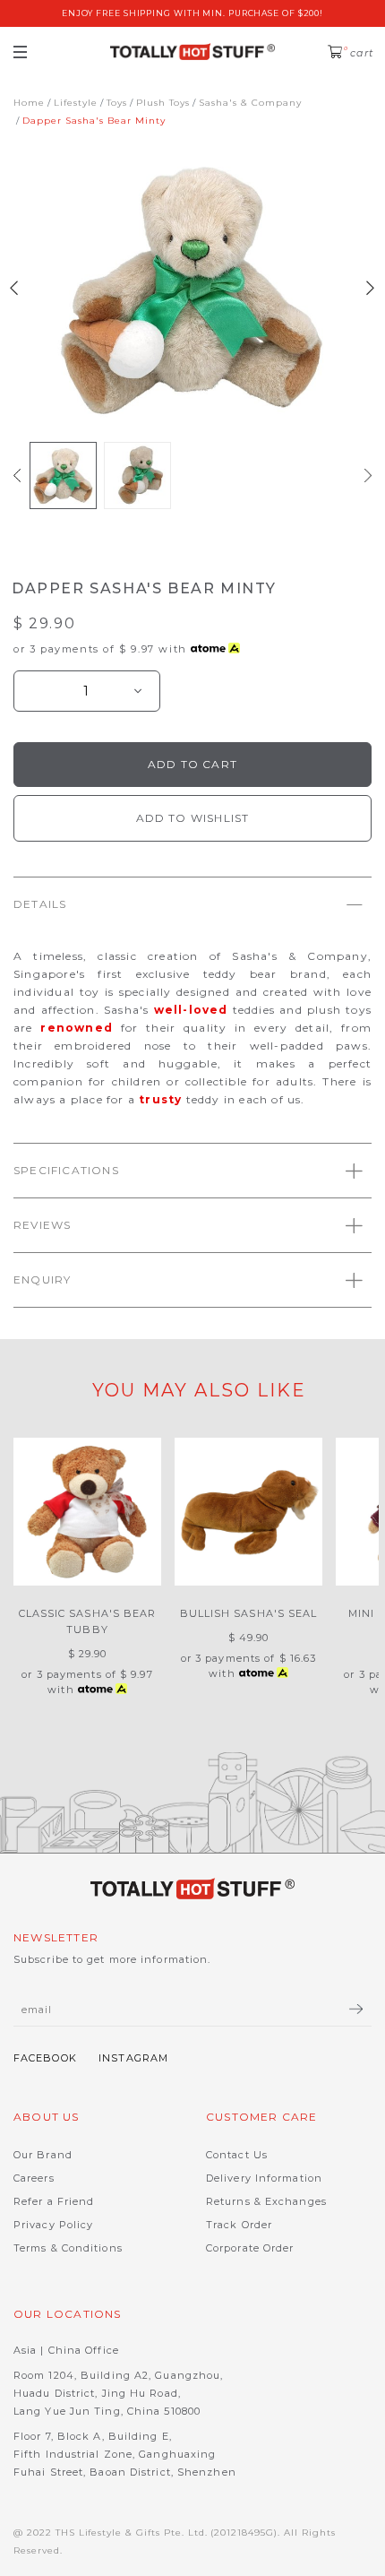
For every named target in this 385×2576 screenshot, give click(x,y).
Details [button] (40, 904)
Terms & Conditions (68, 2248)
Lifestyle (76, 103)
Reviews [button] (42, 1225)
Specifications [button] (66, 1170)
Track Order (239, 2225)
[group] (63, 475)
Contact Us (237, 2155)
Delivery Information (264, 2178)
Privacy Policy (53, 2225)
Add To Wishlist (193, 818)
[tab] (192, 904)
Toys (117, 103)
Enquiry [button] (42, 1279)
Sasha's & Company (250, 103)
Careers (34, 2178)
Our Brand (43, 2155)
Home (29, 103)
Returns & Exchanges (266, 2201)
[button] (17, 475)
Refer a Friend (54, 2201)
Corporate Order (250, 2248)
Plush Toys (163, 103)
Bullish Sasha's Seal (249, 1613)
